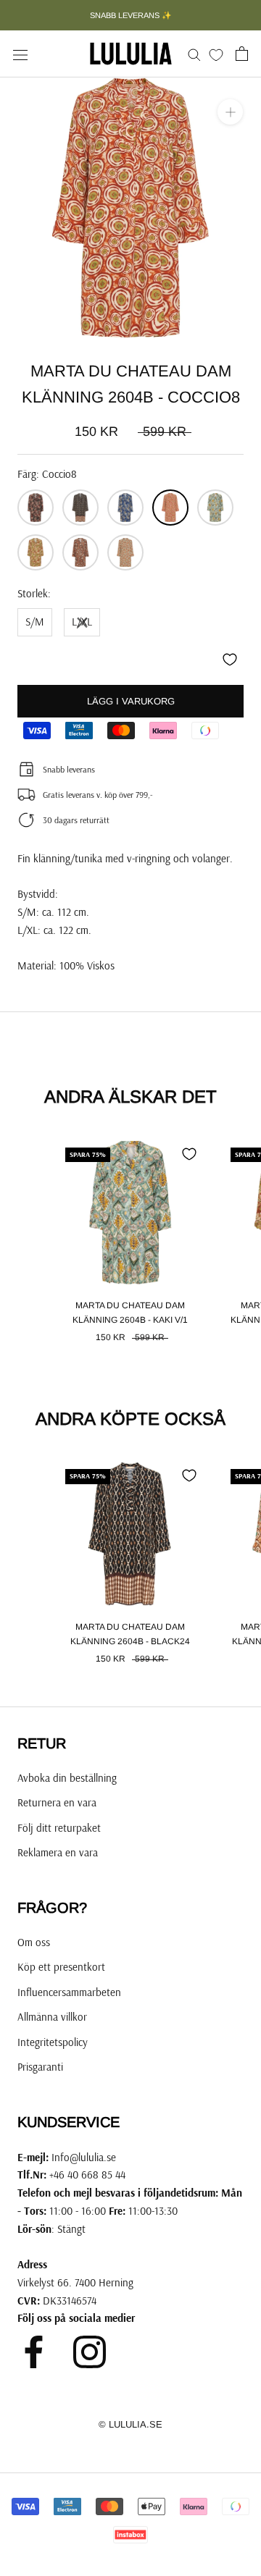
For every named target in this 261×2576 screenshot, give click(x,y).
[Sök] (194, 54)
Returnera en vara (57, 1802)
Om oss (34, 1942)
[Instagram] (90, 2352)
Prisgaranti (40, 2067)
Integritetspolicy (53, 2042)
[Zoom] (230, 112)
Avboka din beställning (67, 1778)
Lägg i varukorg (131, 701)
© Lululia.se (130, 2424)
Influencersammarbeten (69, 1992)
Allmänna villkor (52, 2017)
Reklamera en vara (58, 1852)
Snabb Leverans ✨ (131, 15)
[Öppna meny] (20, 54)
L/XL (82, 622)
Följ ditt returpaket (59, 1828)
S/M (35, 622)
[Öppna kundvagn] (242, 54)
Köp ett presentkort (61, 1967)
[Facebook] (34, 2352)
